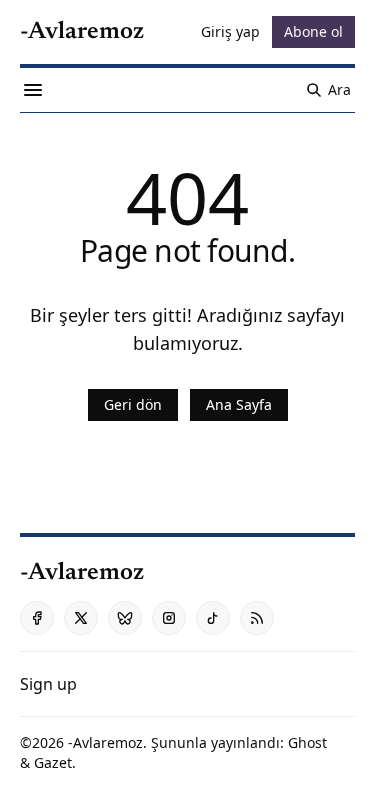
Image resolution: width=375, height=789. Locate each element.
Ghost (307, 742)
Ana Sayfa (239, 404)
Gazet (53, 762)
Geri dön (133, 404)
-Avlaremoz (105, 742)
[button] (48, 684)
